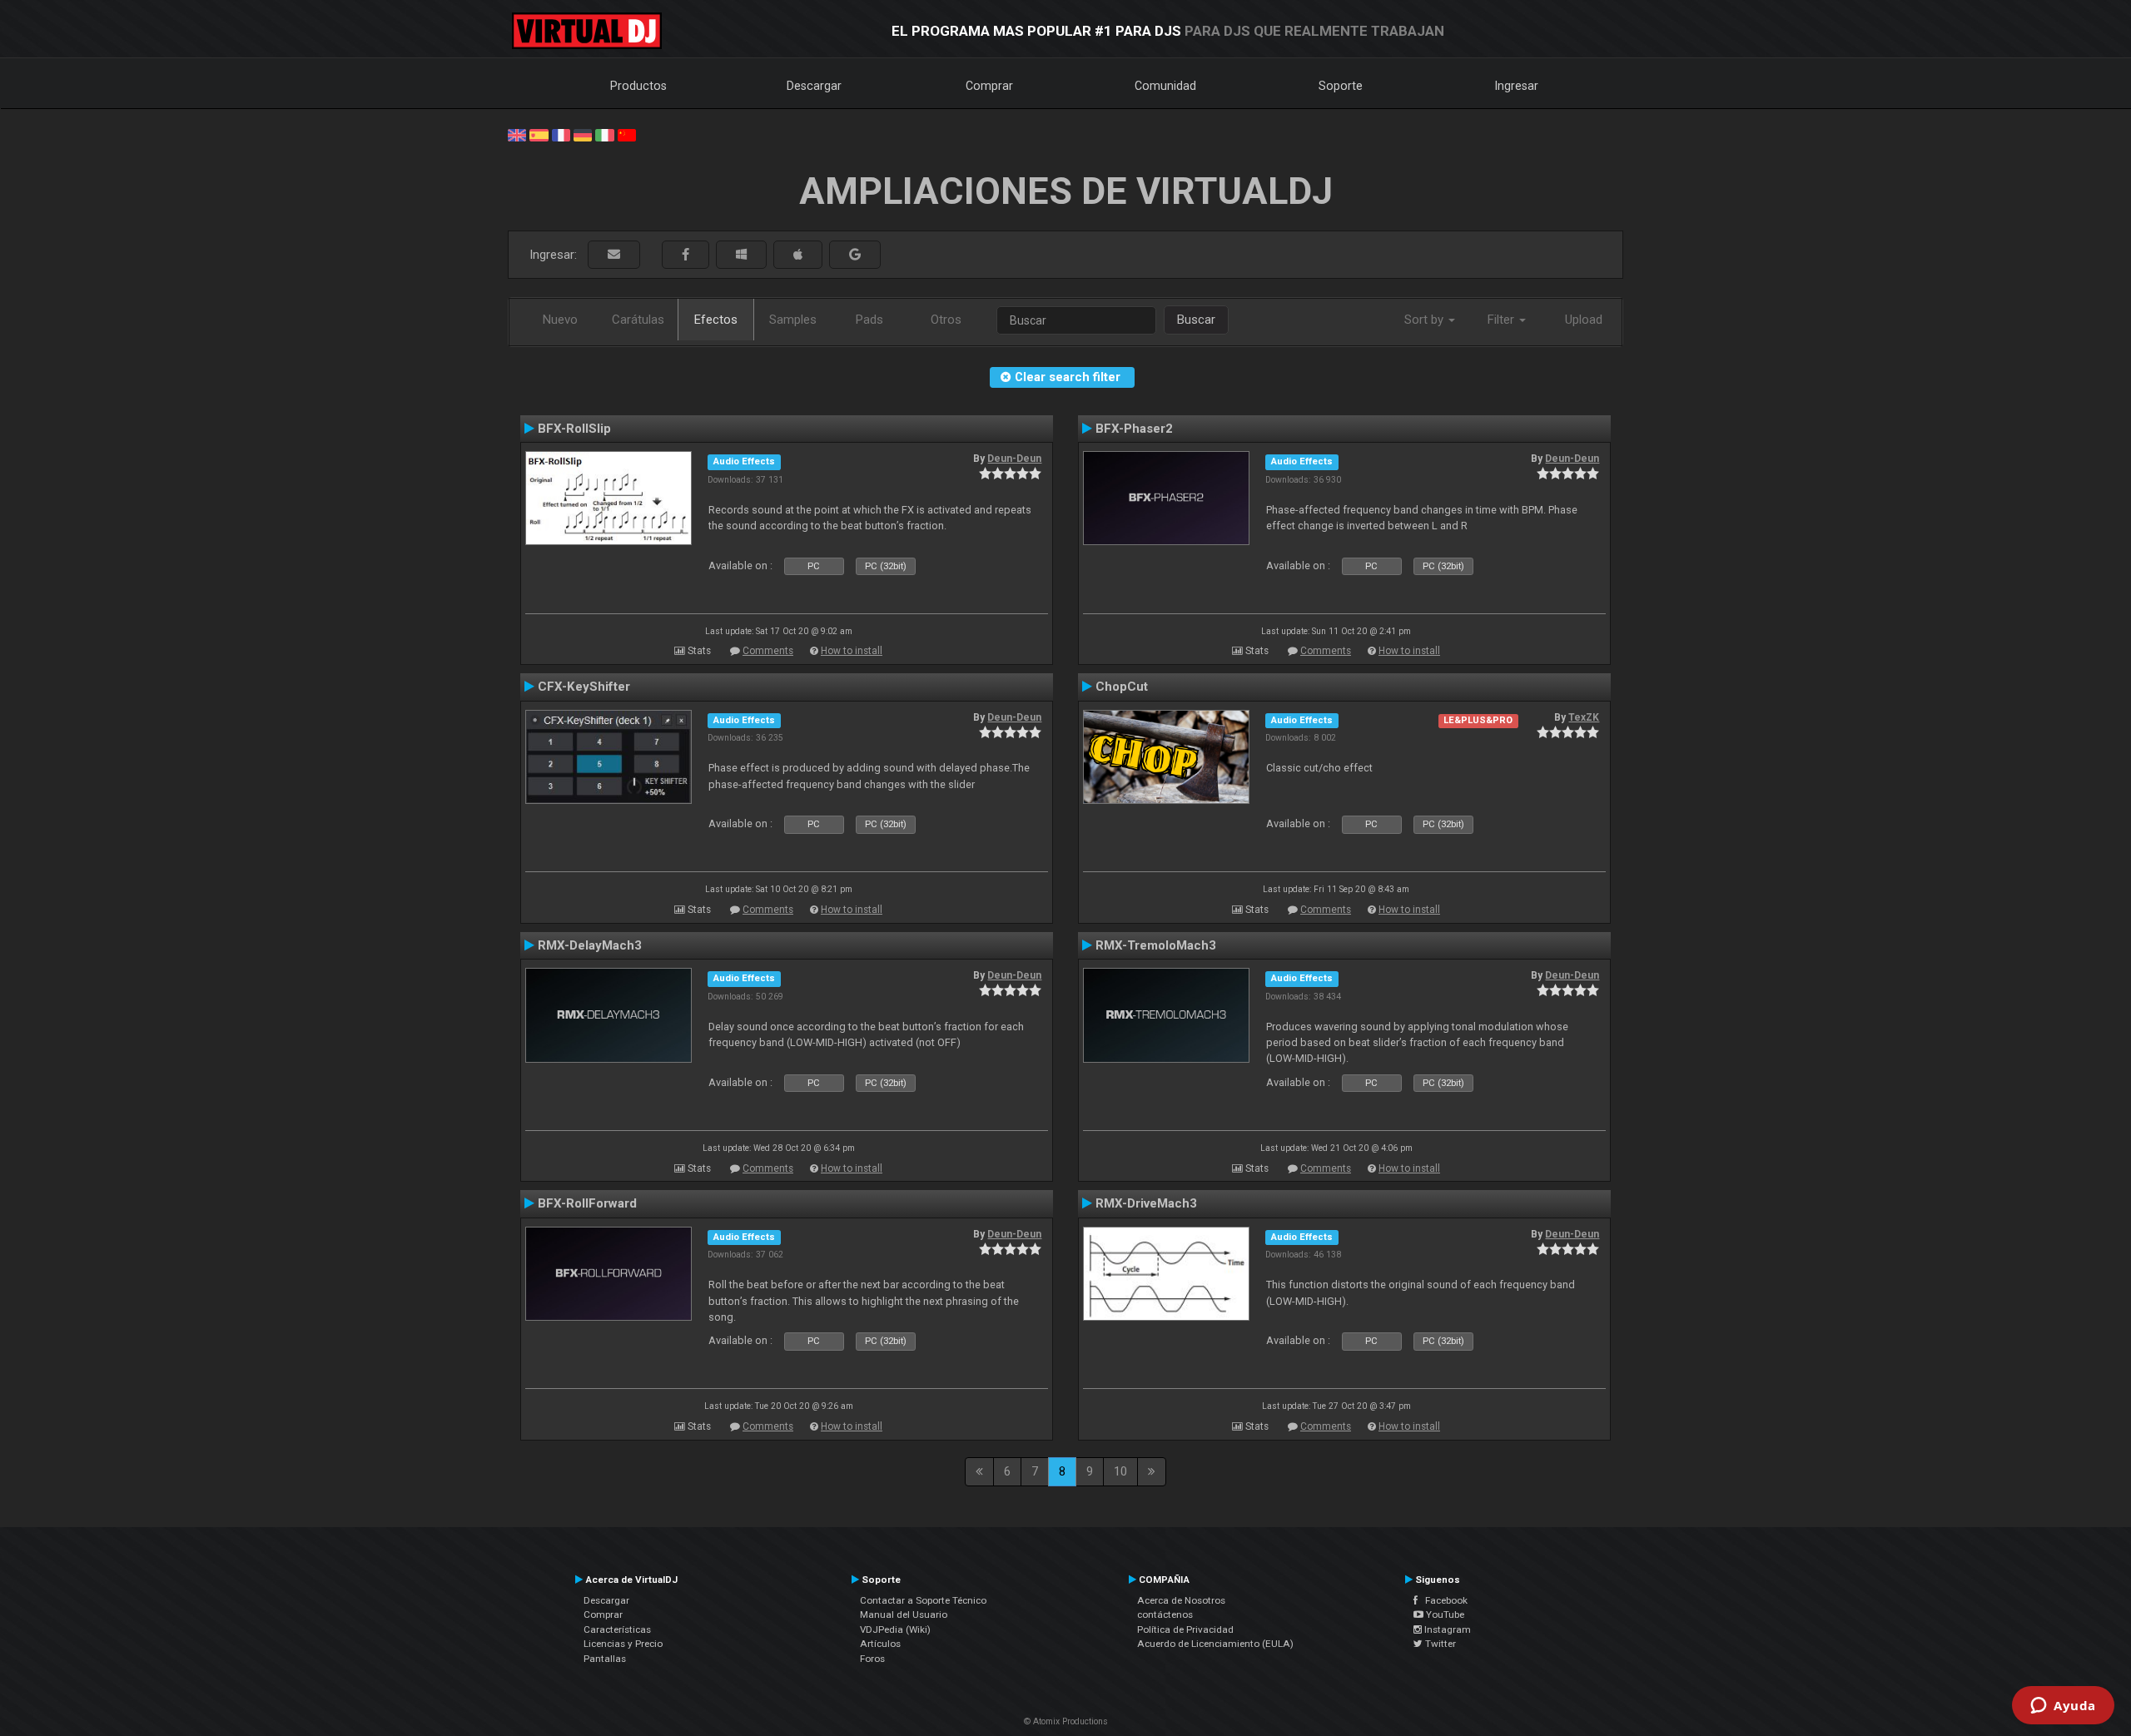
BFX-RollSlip (574, 429)
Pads (869, 320)
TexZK (1584, 717)
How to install (852, 651)
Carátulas (638, 320)
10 (1120, 1471)
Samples (793, 320)
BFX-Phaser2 (1134, 429)
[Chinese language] (627, 134)
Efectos (716, 320)
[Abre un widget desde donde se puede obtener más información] (2063, 1707)
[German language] (583, 134)
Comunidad (1165, 86)
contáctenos (1165, 1614)
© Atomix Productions (1066, 1721)
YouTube (1444, 1614)
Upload (1584, 320)
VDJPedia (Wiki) (895, 1629)
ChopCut (1122, 687)
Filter (1503, 320)
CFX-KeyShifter (584, 687)
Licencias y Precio (623, 1644)
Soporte (1341, 86)
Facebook (1443, 1600)
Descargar (814, 86)
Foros (872, 1659)
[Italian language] (604, 134)
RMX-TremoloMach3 (1156, 945)
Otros (946, 320)
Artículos (880, 1644)
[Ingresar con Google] (855, 255)
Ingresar (1517, 86)
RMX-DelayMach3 (590, 945)
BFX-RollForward (587, 1203)
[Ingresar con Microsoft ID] (741, 255)
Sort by (1426, 320)
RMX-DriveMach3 (1146, 1203)
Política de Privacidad (1185, 1629)
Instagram (1446, 1629)
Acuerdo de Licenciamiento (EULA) (1215, 1644)
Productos (638, 86)
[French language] (561, 134)
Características (617, 1629)
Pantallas (605, 1659)
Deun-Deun (1014, 459)
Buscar (1196, 320)
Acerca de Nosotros (1181, 1600)
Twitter (1439, 1644)
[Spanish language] (539, 134)
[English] (517, 134)
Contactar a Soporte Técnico (923, 1600)
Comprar (989, 86)
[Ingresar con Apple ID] (798, 255)
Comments (768, 651)
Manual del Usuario (904, 1614)
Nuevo (560, 320)
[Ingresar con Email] (614, 255)
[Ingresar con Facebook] (685, 255)
